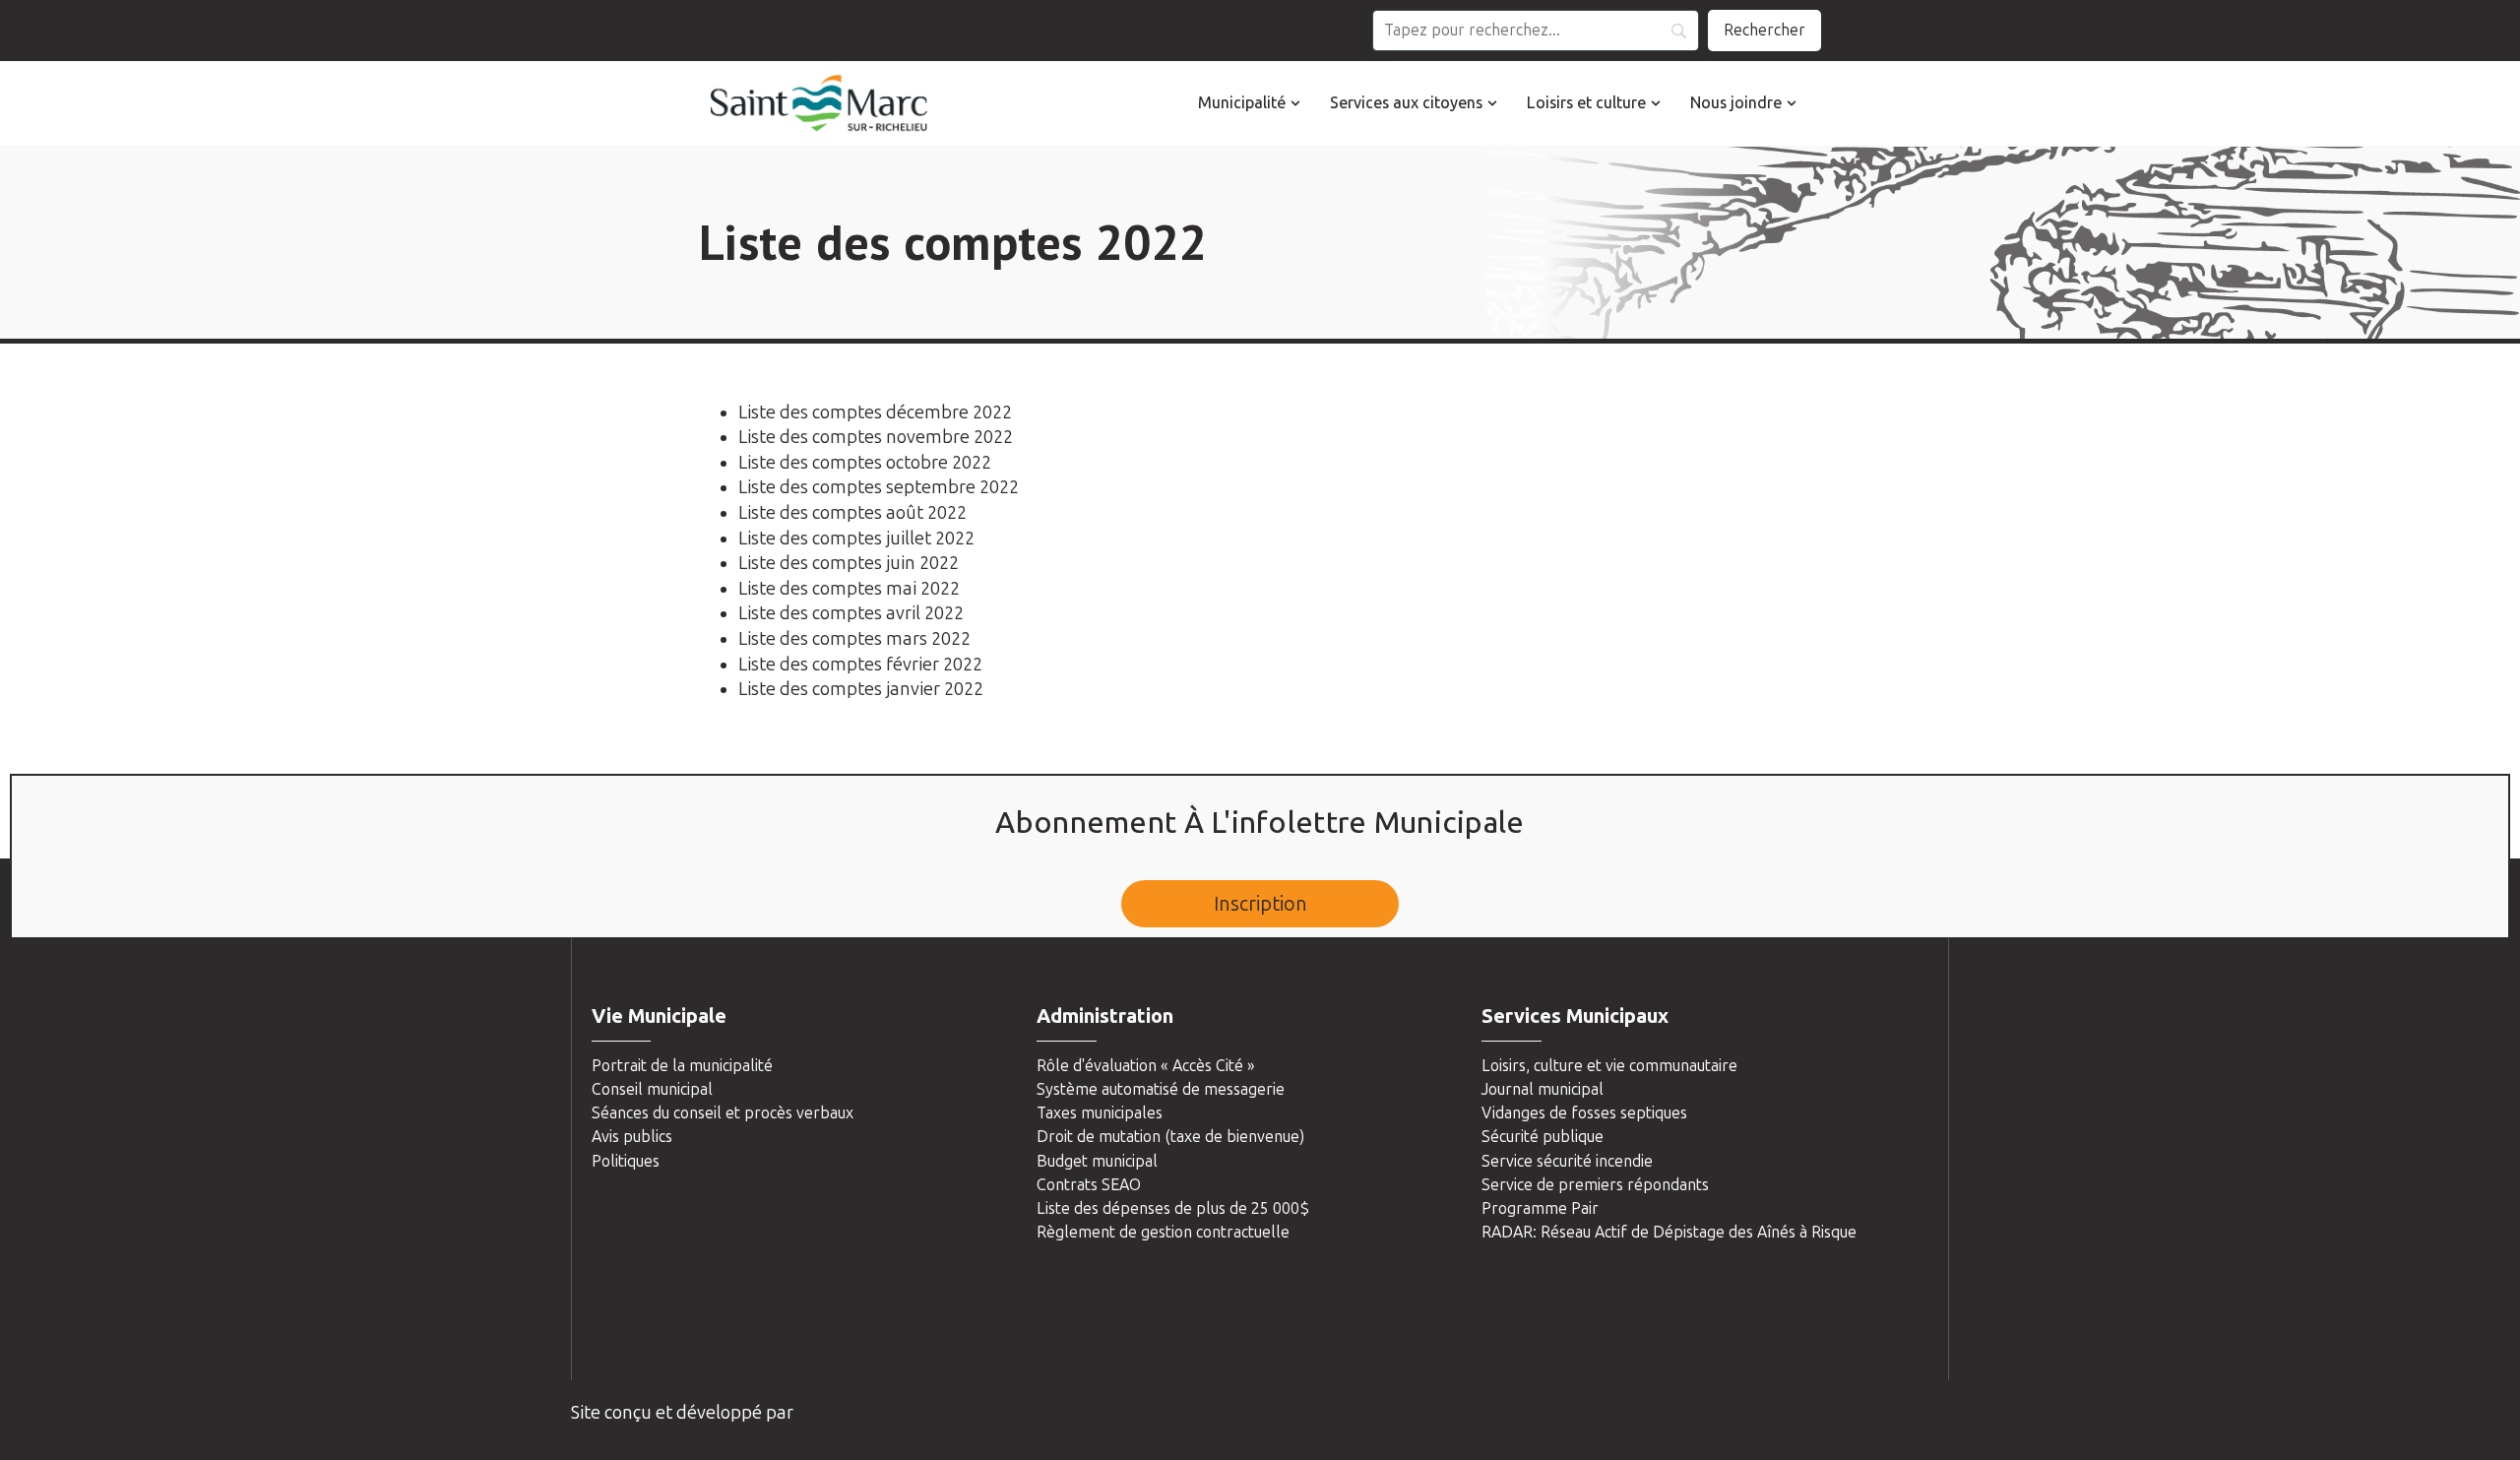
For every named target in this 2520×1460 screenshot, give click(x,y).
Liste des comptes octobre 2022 (865, 463)
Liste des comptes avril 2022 (851, 613)
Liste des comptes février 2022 (860, 665)
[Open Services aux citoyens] (1492, 103)
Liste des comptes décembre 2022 (875, 413)
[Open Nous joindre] (1792, 103)
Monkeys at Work (867, 1413)
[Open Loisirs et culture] (1656, 103)
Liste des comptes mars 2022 (854, 639)
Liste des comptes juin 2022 (849, 563)
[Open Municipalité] (1295, 103)
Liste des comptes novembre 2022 (876, 437)
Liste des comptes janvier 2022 (861, 689)
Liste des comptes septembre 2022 (879, 487)
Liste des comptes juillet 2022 (856, 539)
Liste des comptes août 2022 (852, 513)
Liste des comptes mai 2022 (849, 589)
